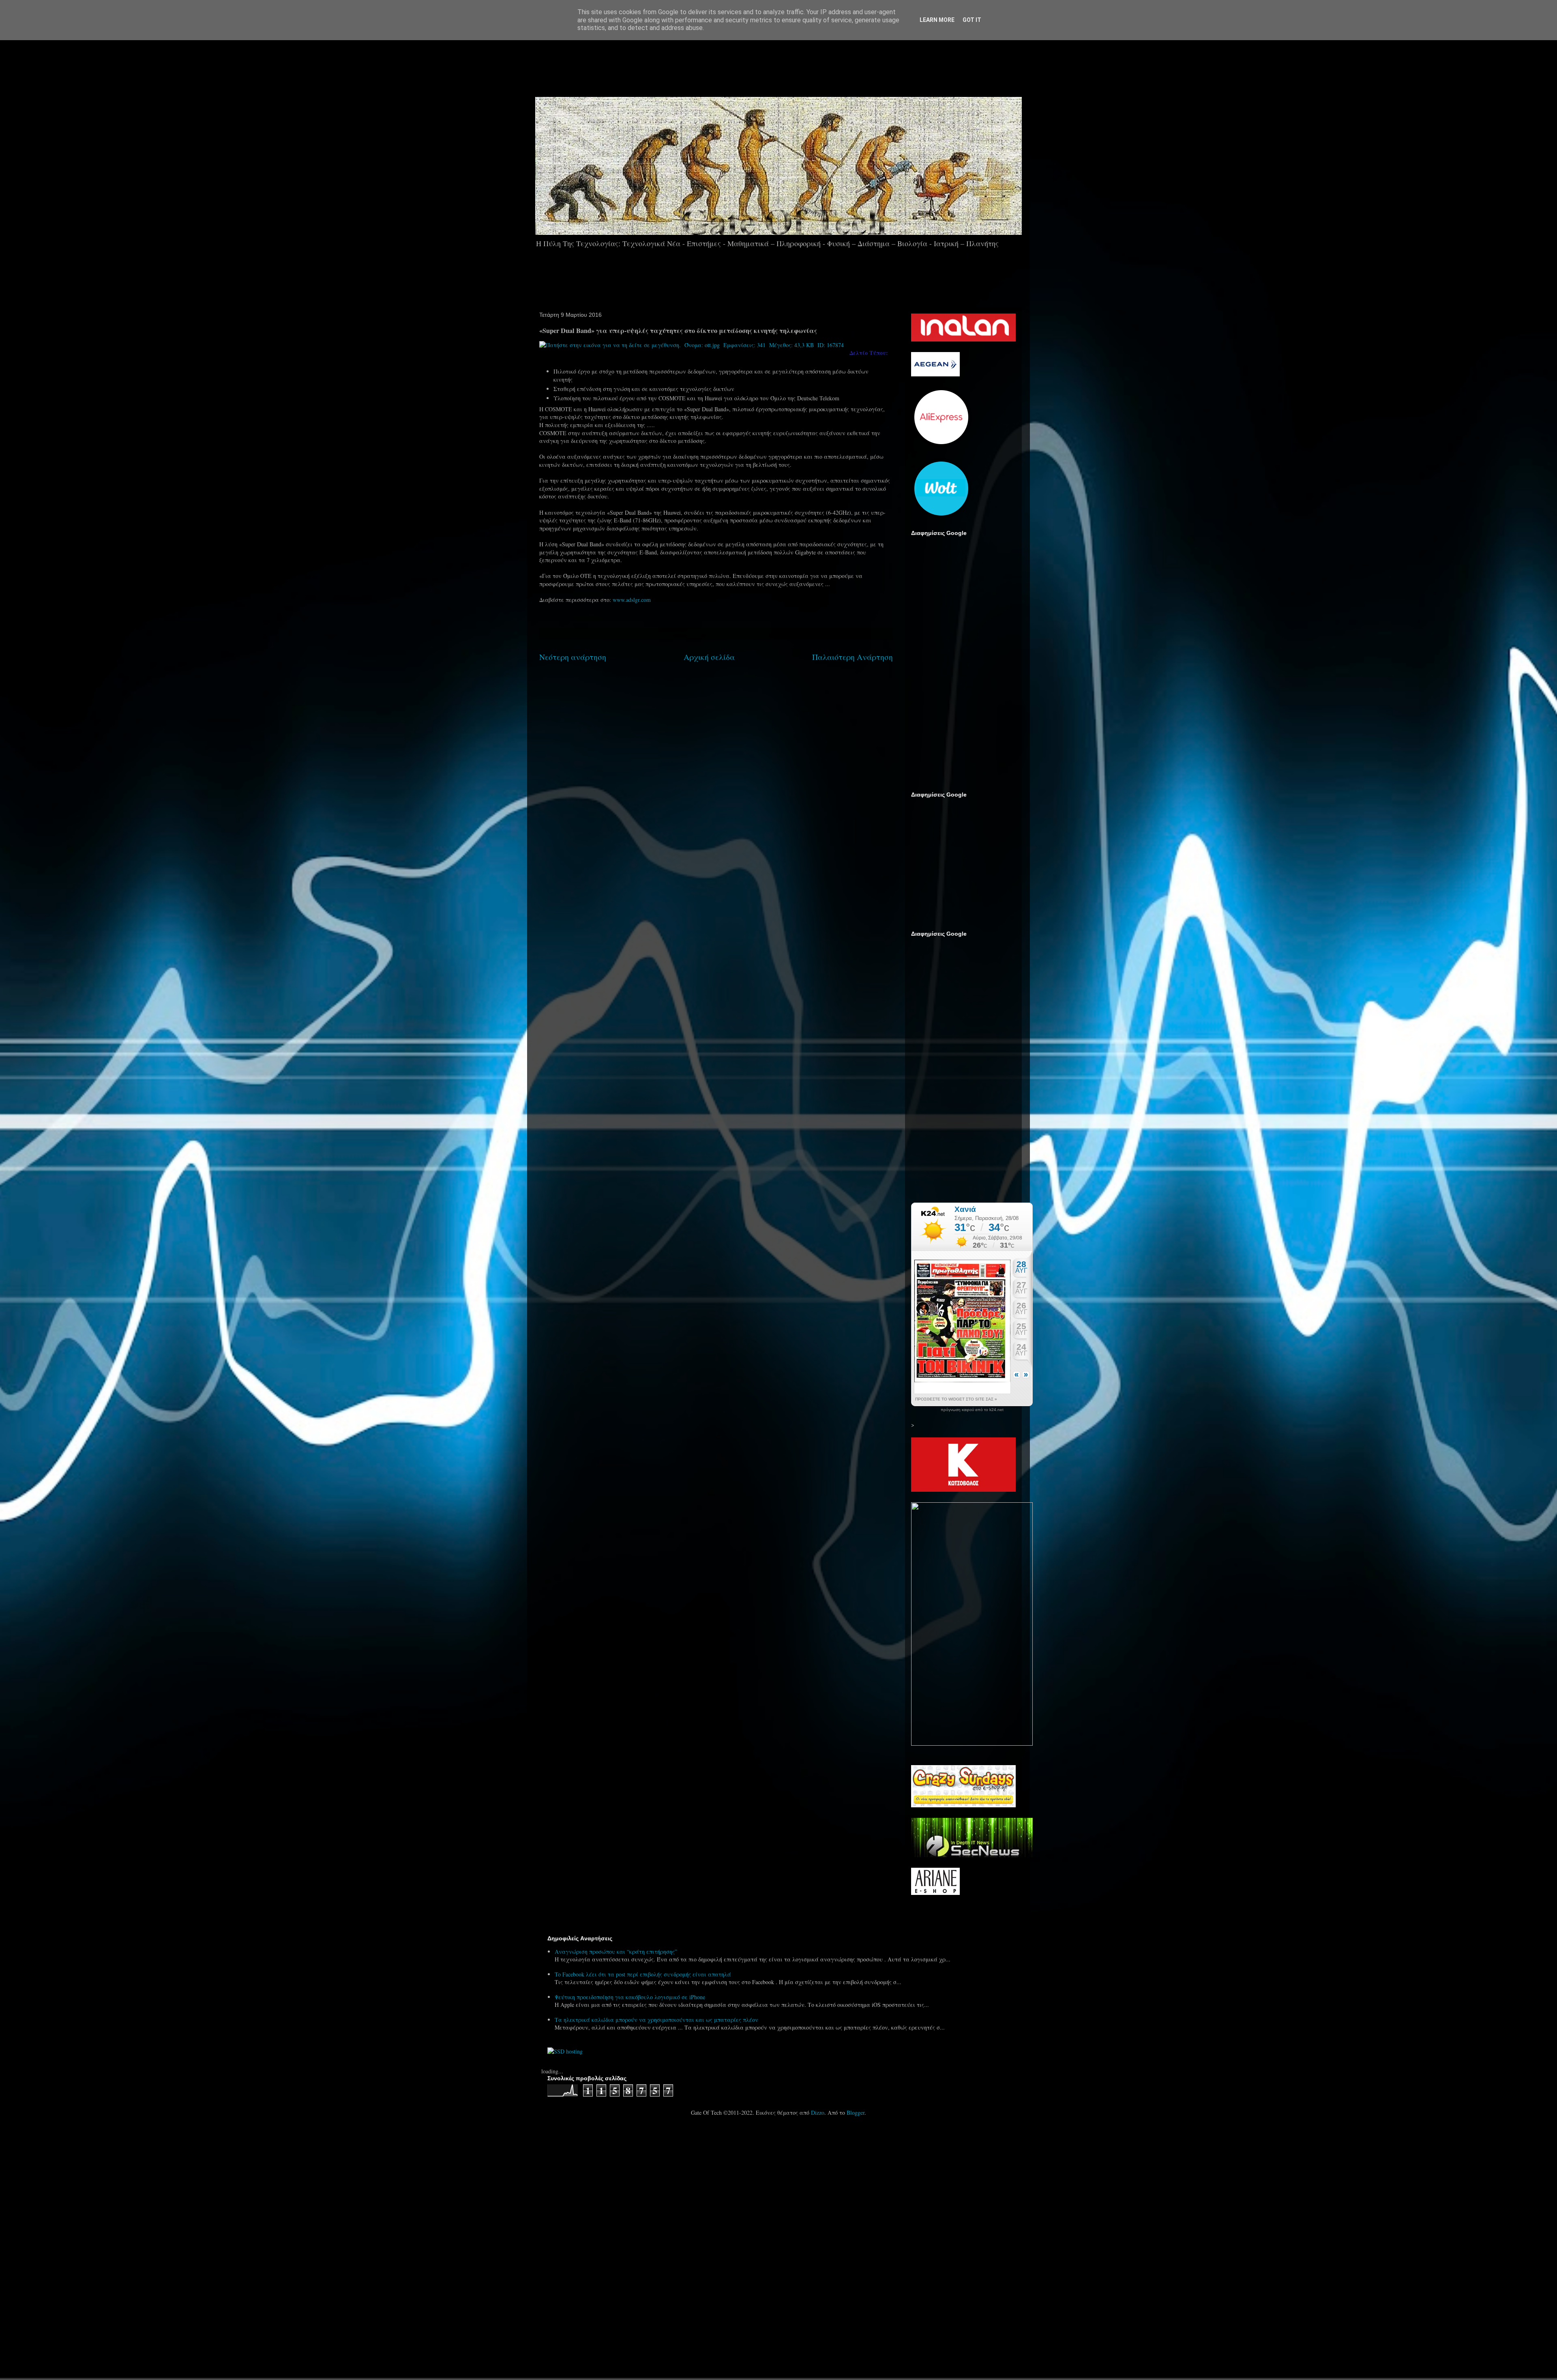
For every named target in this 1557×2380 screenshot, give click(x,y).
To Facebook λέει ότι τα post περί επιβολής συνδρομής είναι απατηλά (643, 1974)
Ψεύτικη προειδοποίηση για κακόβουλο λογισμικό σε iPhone (630, 1997)
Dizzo (818, 2113)
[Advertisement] (801, 64)
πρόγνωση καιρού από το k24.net (972, 1410)
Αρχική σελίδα (709, 657)
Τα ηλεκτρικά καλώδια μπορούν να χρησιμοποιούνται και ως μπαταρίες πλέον (656, 2020)
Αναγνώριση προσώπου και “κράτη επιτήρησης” (616, 1951)
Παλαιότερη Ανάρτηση (852, 657)
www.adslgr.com (632, 600)
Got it (972, 20)
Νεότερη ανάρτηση (573, 657)
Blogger (856, 2113)
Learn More (937, 20)
